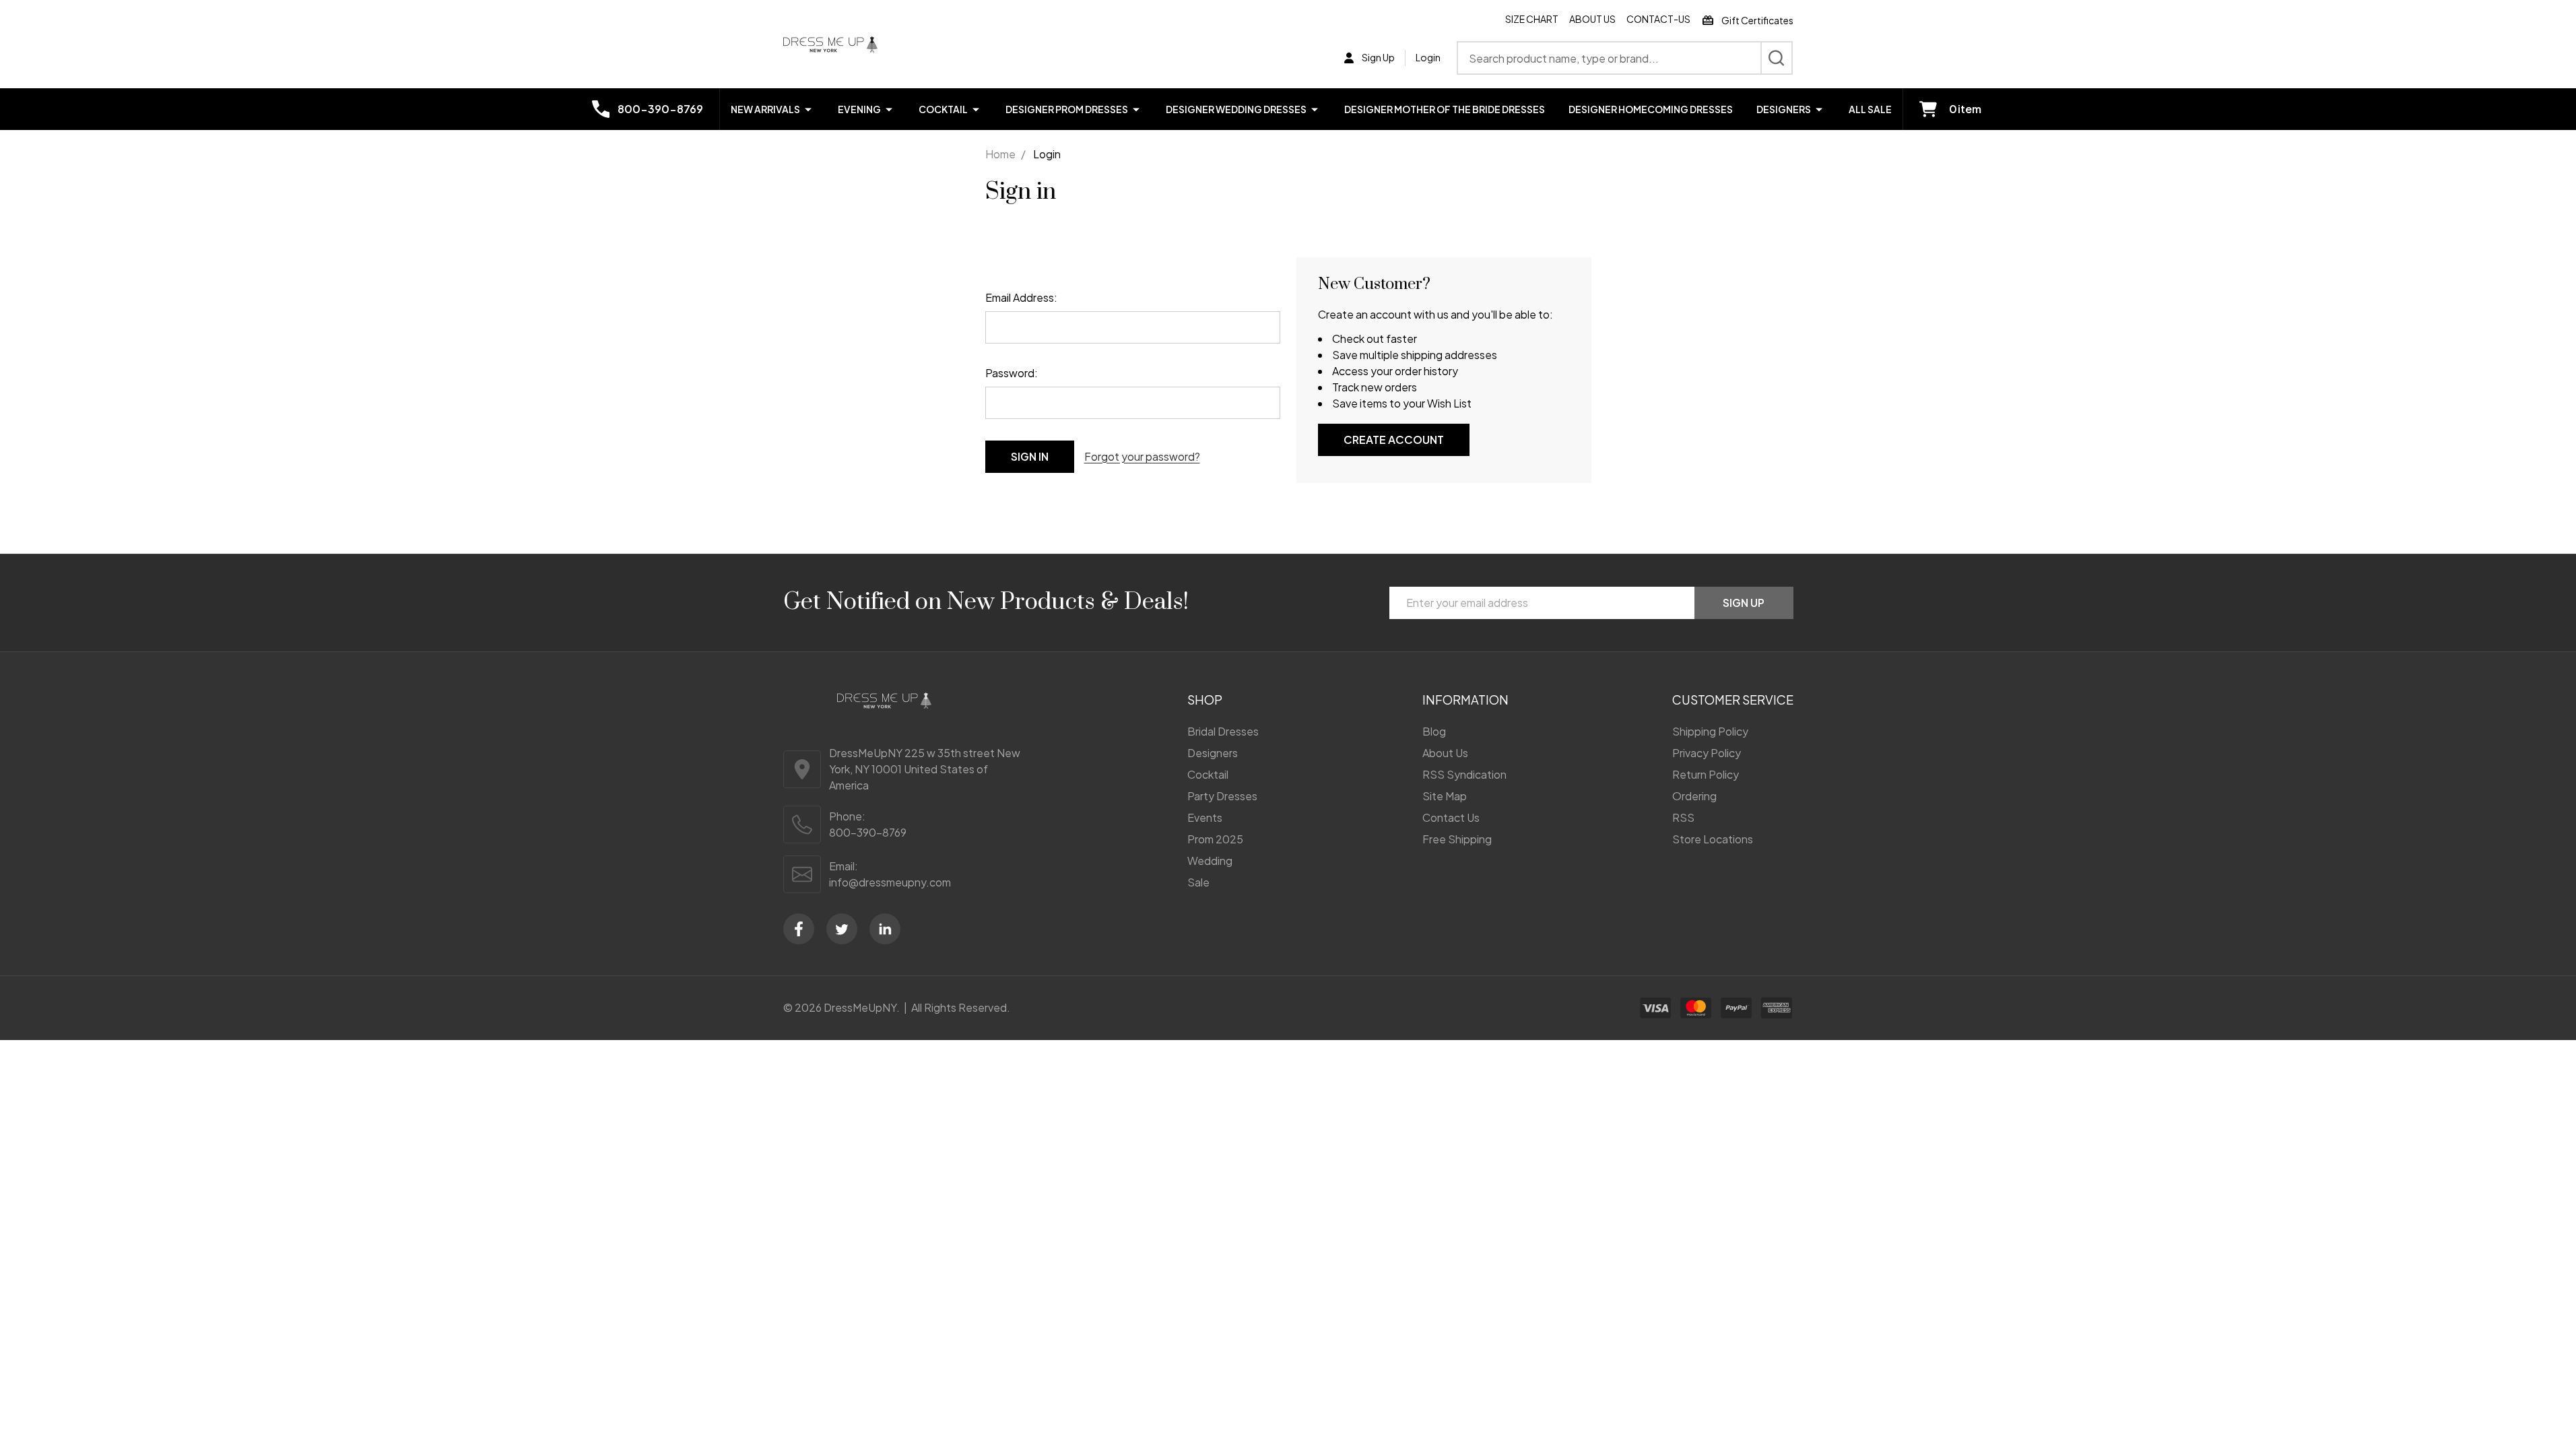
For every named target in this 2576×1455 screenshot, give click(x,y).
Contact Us (1451, 817)
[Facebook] (799, 929)
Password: (1012, 373)
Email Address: (1021, 297)
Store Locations (1713, 839)
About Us (1592, 19)
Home (1000, 154)
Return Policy (1706, 774)
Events (1205, 817)
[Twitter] (842, 929)
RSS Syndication (1464, 774)
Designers (1784, 109)
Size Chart (1532, 19)
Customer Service (1733, 700)
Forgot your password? (1142, 456)
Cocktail (943, 109)
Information (1465, 700)
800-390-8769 (868, 832)
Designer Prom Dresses (1067, 109)
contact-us (1658, 19)
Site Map (1445, 796)
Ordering (1694, 796)
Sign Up (1744, 603)
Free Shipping (1457, 839)
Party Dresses (1222, 796)
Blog (1434, 731)
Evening (859, 109)
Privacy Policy (1707, 753)
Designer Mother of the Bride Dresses (1445, 109)
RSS (1683, 817)
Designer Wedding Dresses (1236, 109)
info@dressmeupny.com (890, 882)
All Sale (1870, 109)
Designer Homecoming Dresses (1651, 109)
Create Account (1394, 440)
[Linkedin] (885, 929)
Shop (1205, 700)
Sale (1198, 882)
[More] (808, 109)
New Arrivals (765, 109)
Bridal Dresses (1223, 731)
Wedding (1210, 861)
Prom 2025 (1215, 839)
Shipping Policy (1710, 731)
